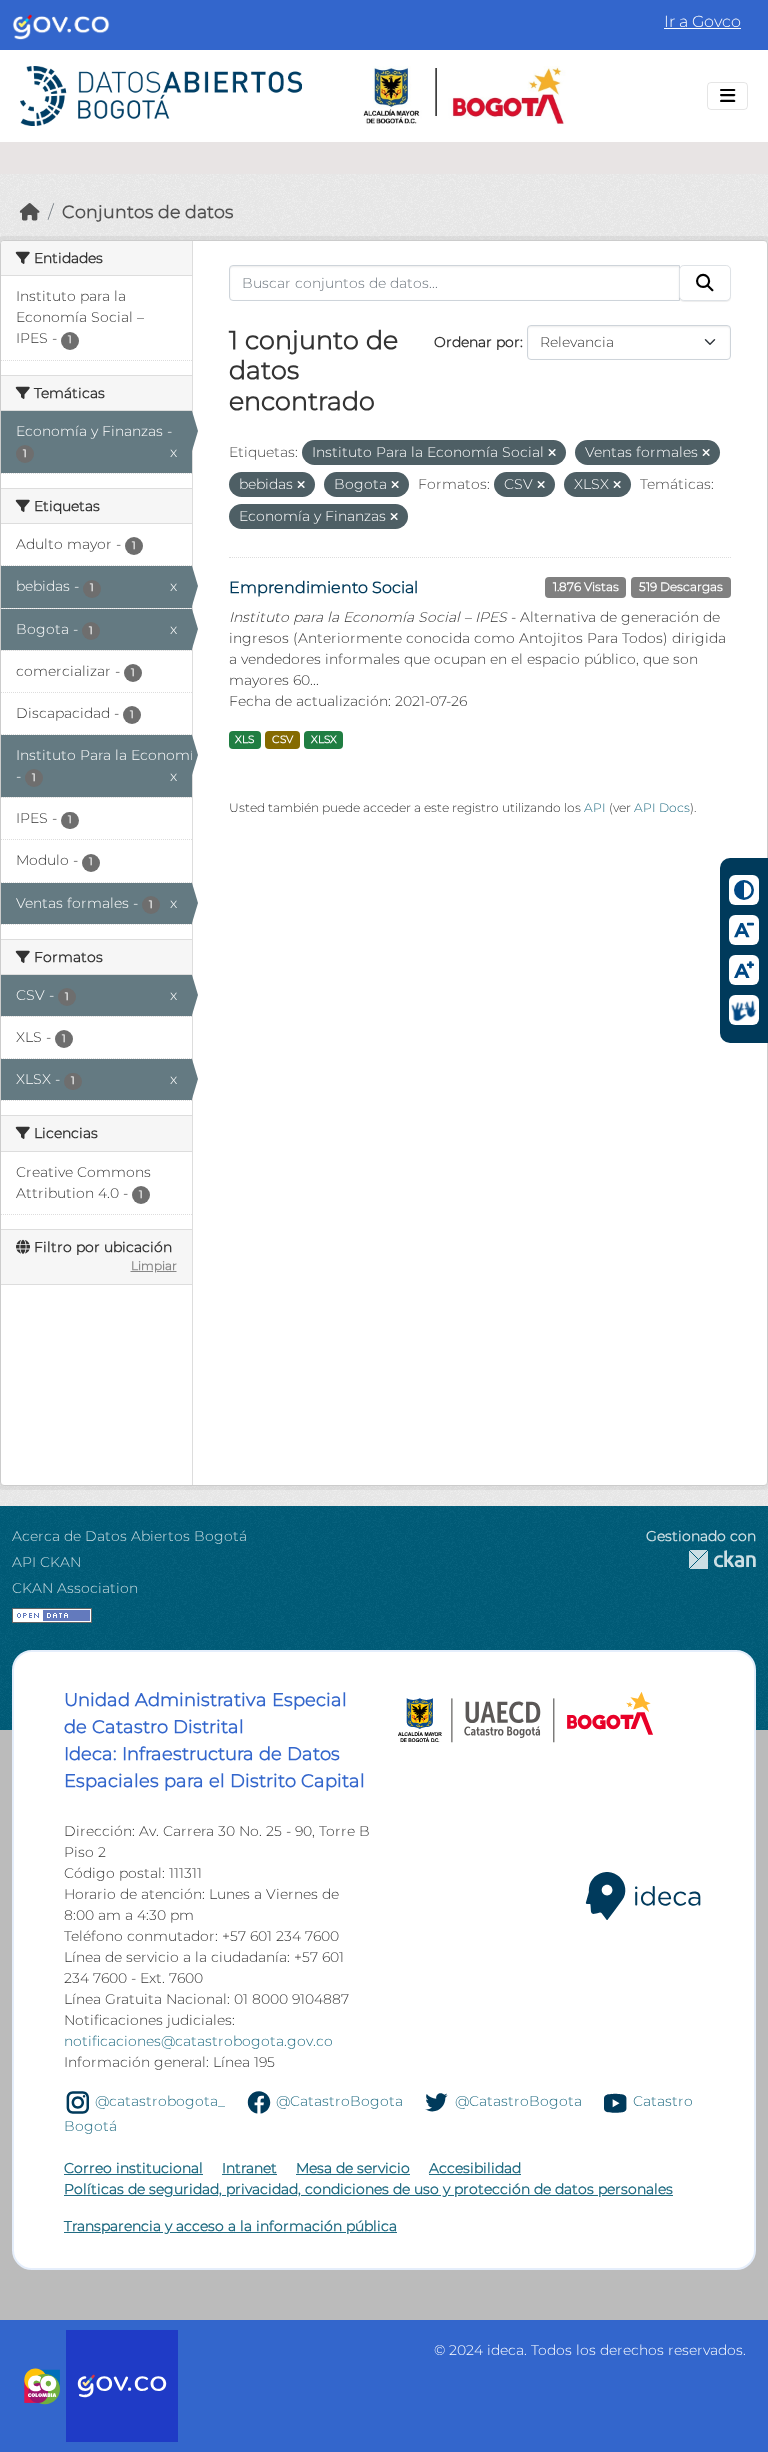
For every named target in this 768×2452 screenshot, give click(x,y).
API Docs (662, 807)
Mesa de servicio (353, 2168)
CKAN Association (75, 1588)
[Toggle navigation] (727, 96)
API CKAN (46, 1562)
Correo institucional (133, 2168)
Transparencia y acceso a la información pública (230, 2226)
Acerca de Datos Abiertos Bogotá (129, 1536)
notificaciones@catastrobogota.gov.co (198, 2041)
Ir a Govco (702, 21)
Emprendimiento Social (323, 587)
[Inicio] (30, 211)
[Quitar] (552, 453)
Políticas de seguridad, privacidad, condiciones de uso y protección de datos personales (368, 2189)
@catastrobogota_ (160, 2101)
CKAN (701, 1559)
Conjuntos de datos (147, 211)
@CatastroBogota (339, 2101)
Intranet (249, 2168)
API (595, 807)
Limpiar (154, 1265)
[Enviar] (705, 283)
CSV (282, 739)
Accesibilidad (475, 2168)
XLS (244, 739)
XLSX (324, 739)
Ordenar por (477, 342)
